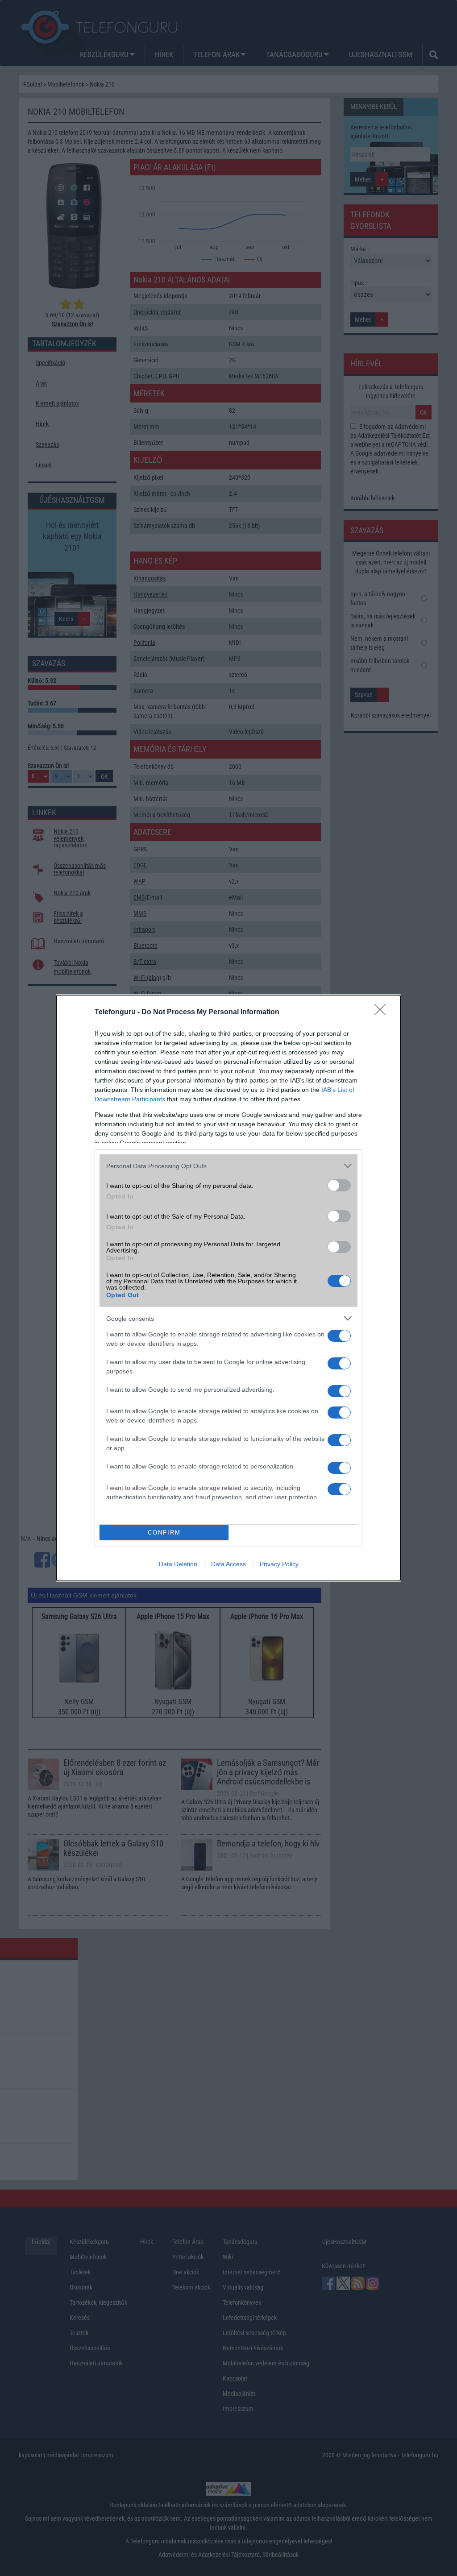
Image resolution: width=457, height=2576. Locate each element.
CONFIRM (164, 1533)
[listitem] (228, 1166)
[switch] (339, 1185)
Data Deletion (178, 1564)
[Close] (383, 1012)
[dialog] (228, 1288)
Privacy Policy (279, 1564)
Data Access (228, 1564)
